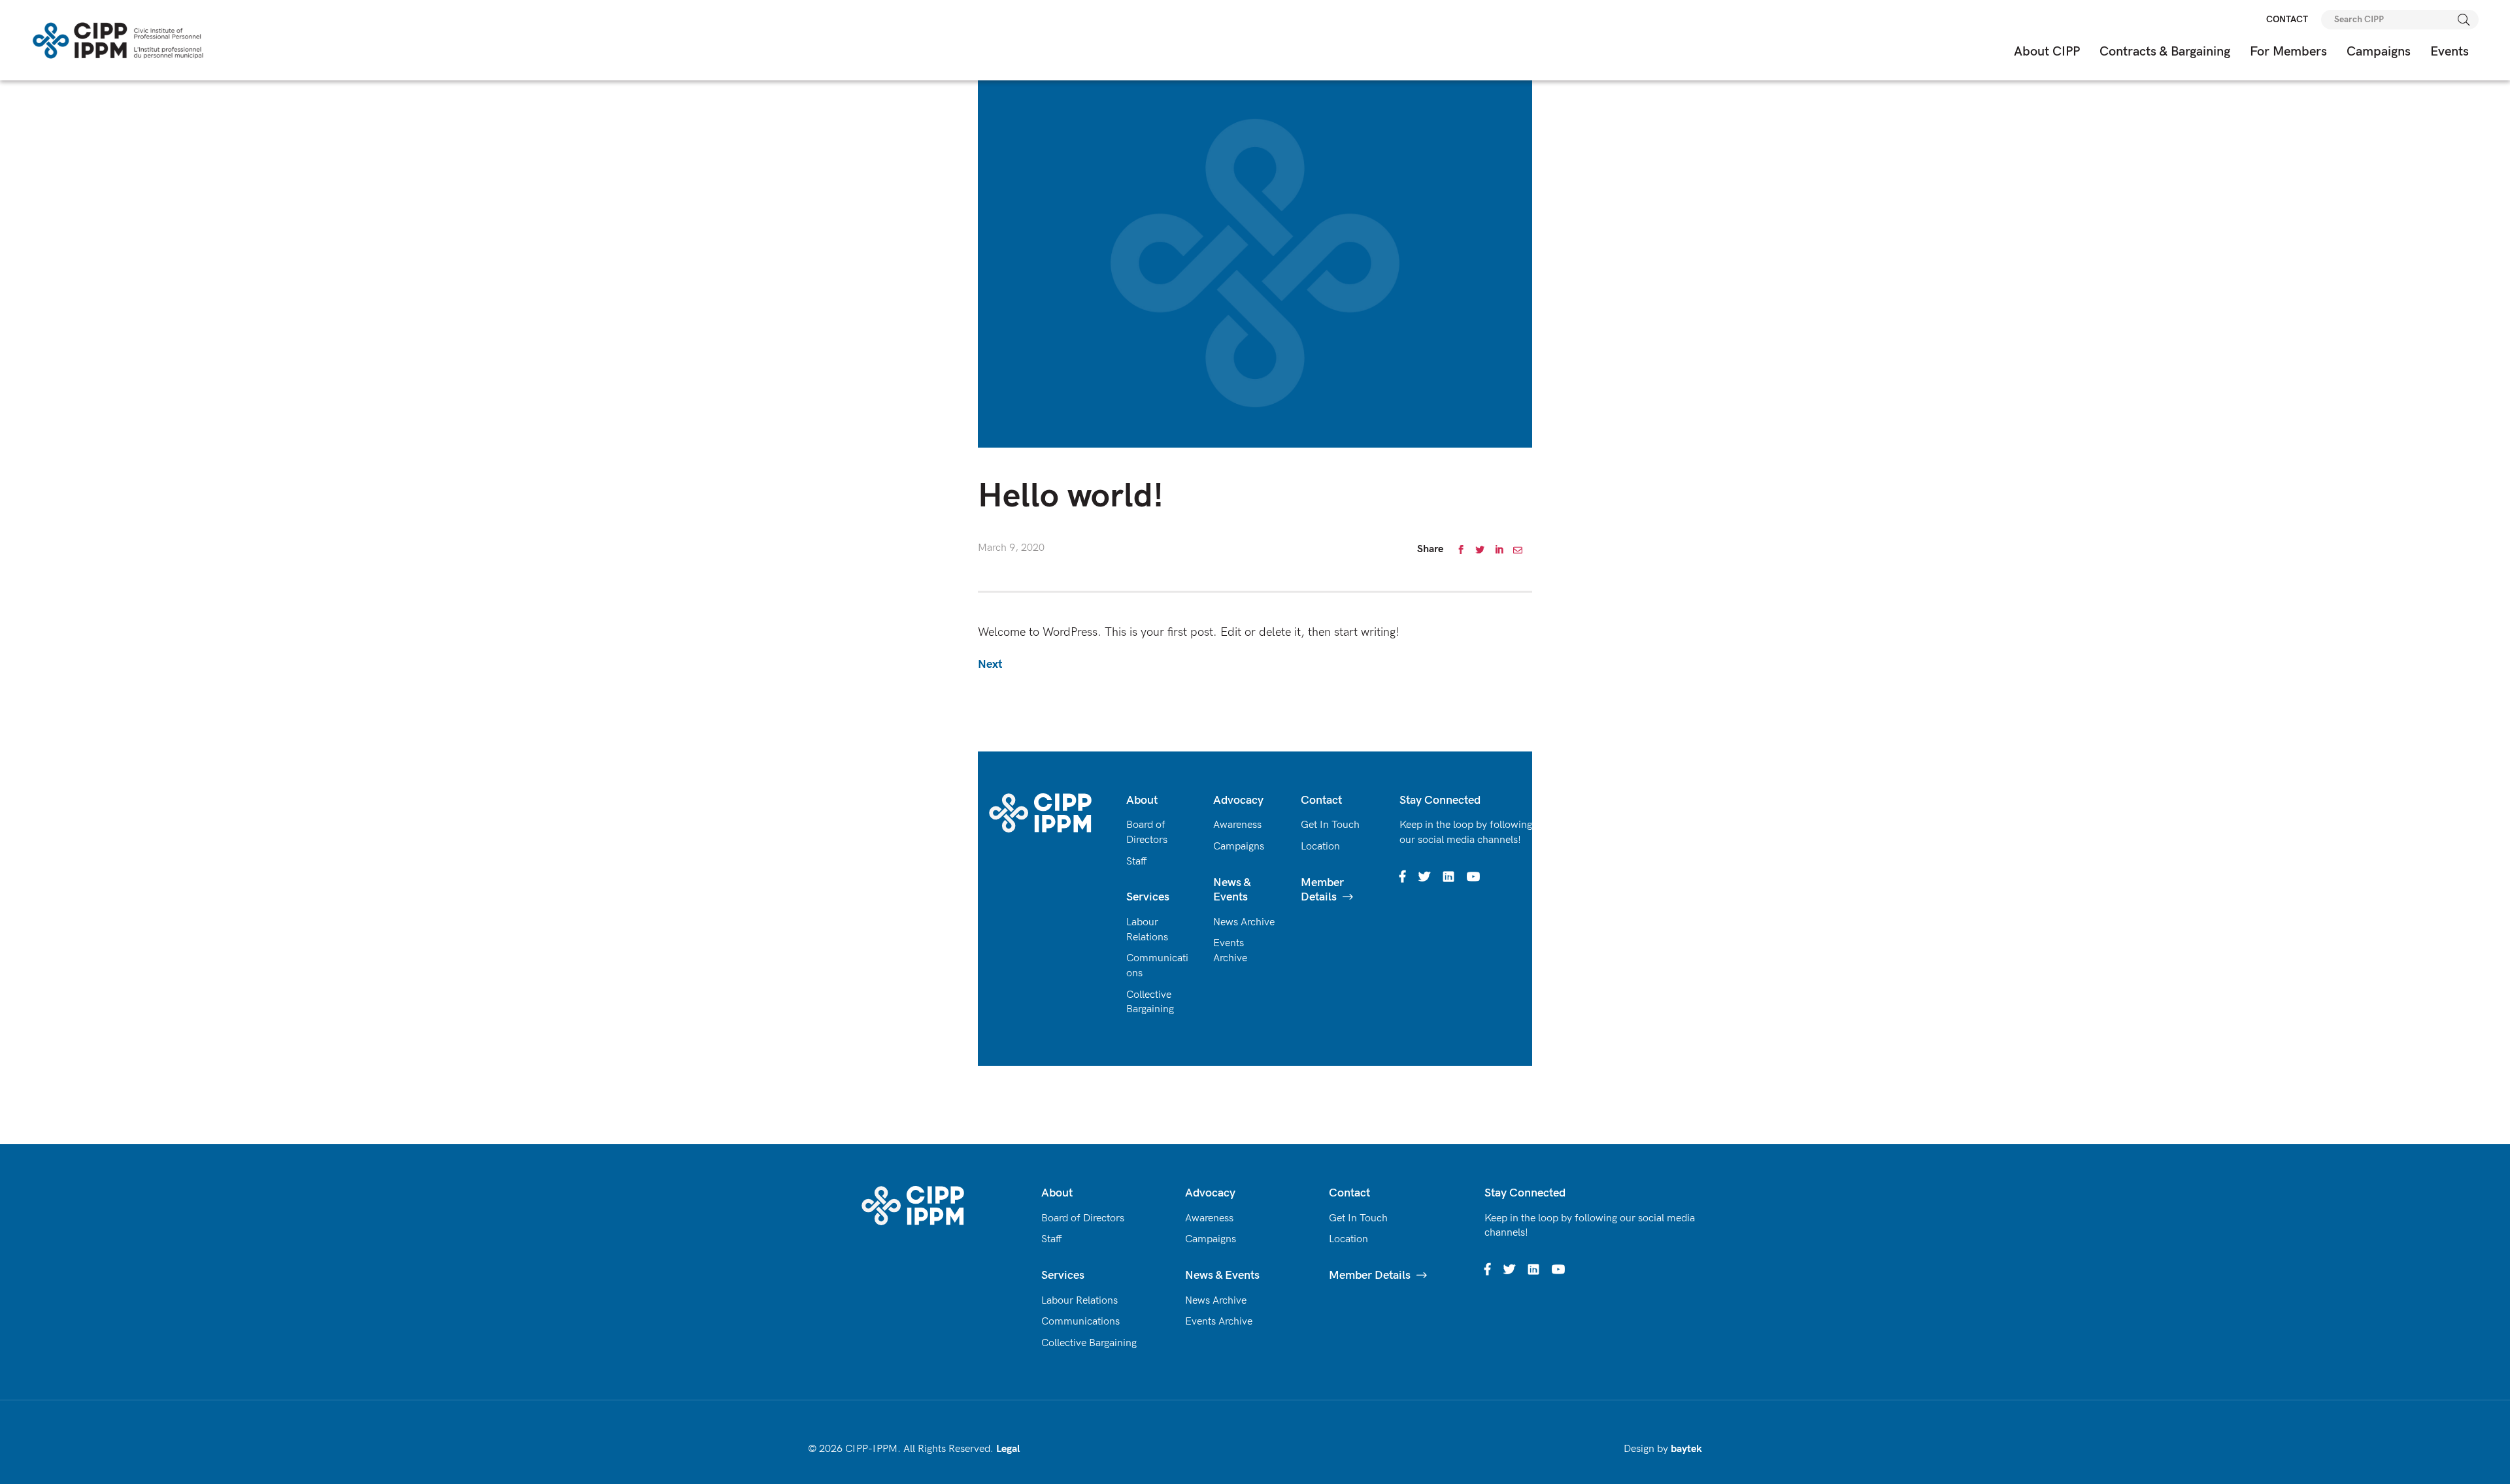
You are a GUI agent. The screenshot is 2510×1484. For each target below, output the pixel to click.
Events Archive (1219, 1322)
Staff (1137, 862)
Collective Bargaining (1089, 1343)
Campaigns (2379, 52)
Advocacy (1238, 800)
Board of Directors (1083, 1218)
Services (1148, 897)
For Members (2288, 52)
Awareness (1237, 825)
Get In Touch (1330, 825)
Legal (1008, 1449)
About (1142, 800)
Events (2450, 52)
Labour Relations (1079, 1301)
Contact (1321, 800)
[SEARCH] (2464, 20)
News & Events (1232, 890)
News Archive (1244, 922)
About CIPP (2047, 52)
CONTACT (2287, 19)
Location (1320, 847)
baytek (1686, 1449)
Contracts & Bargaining (2165, 52)
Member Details (1322, 890)
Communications (1080, 1322)
